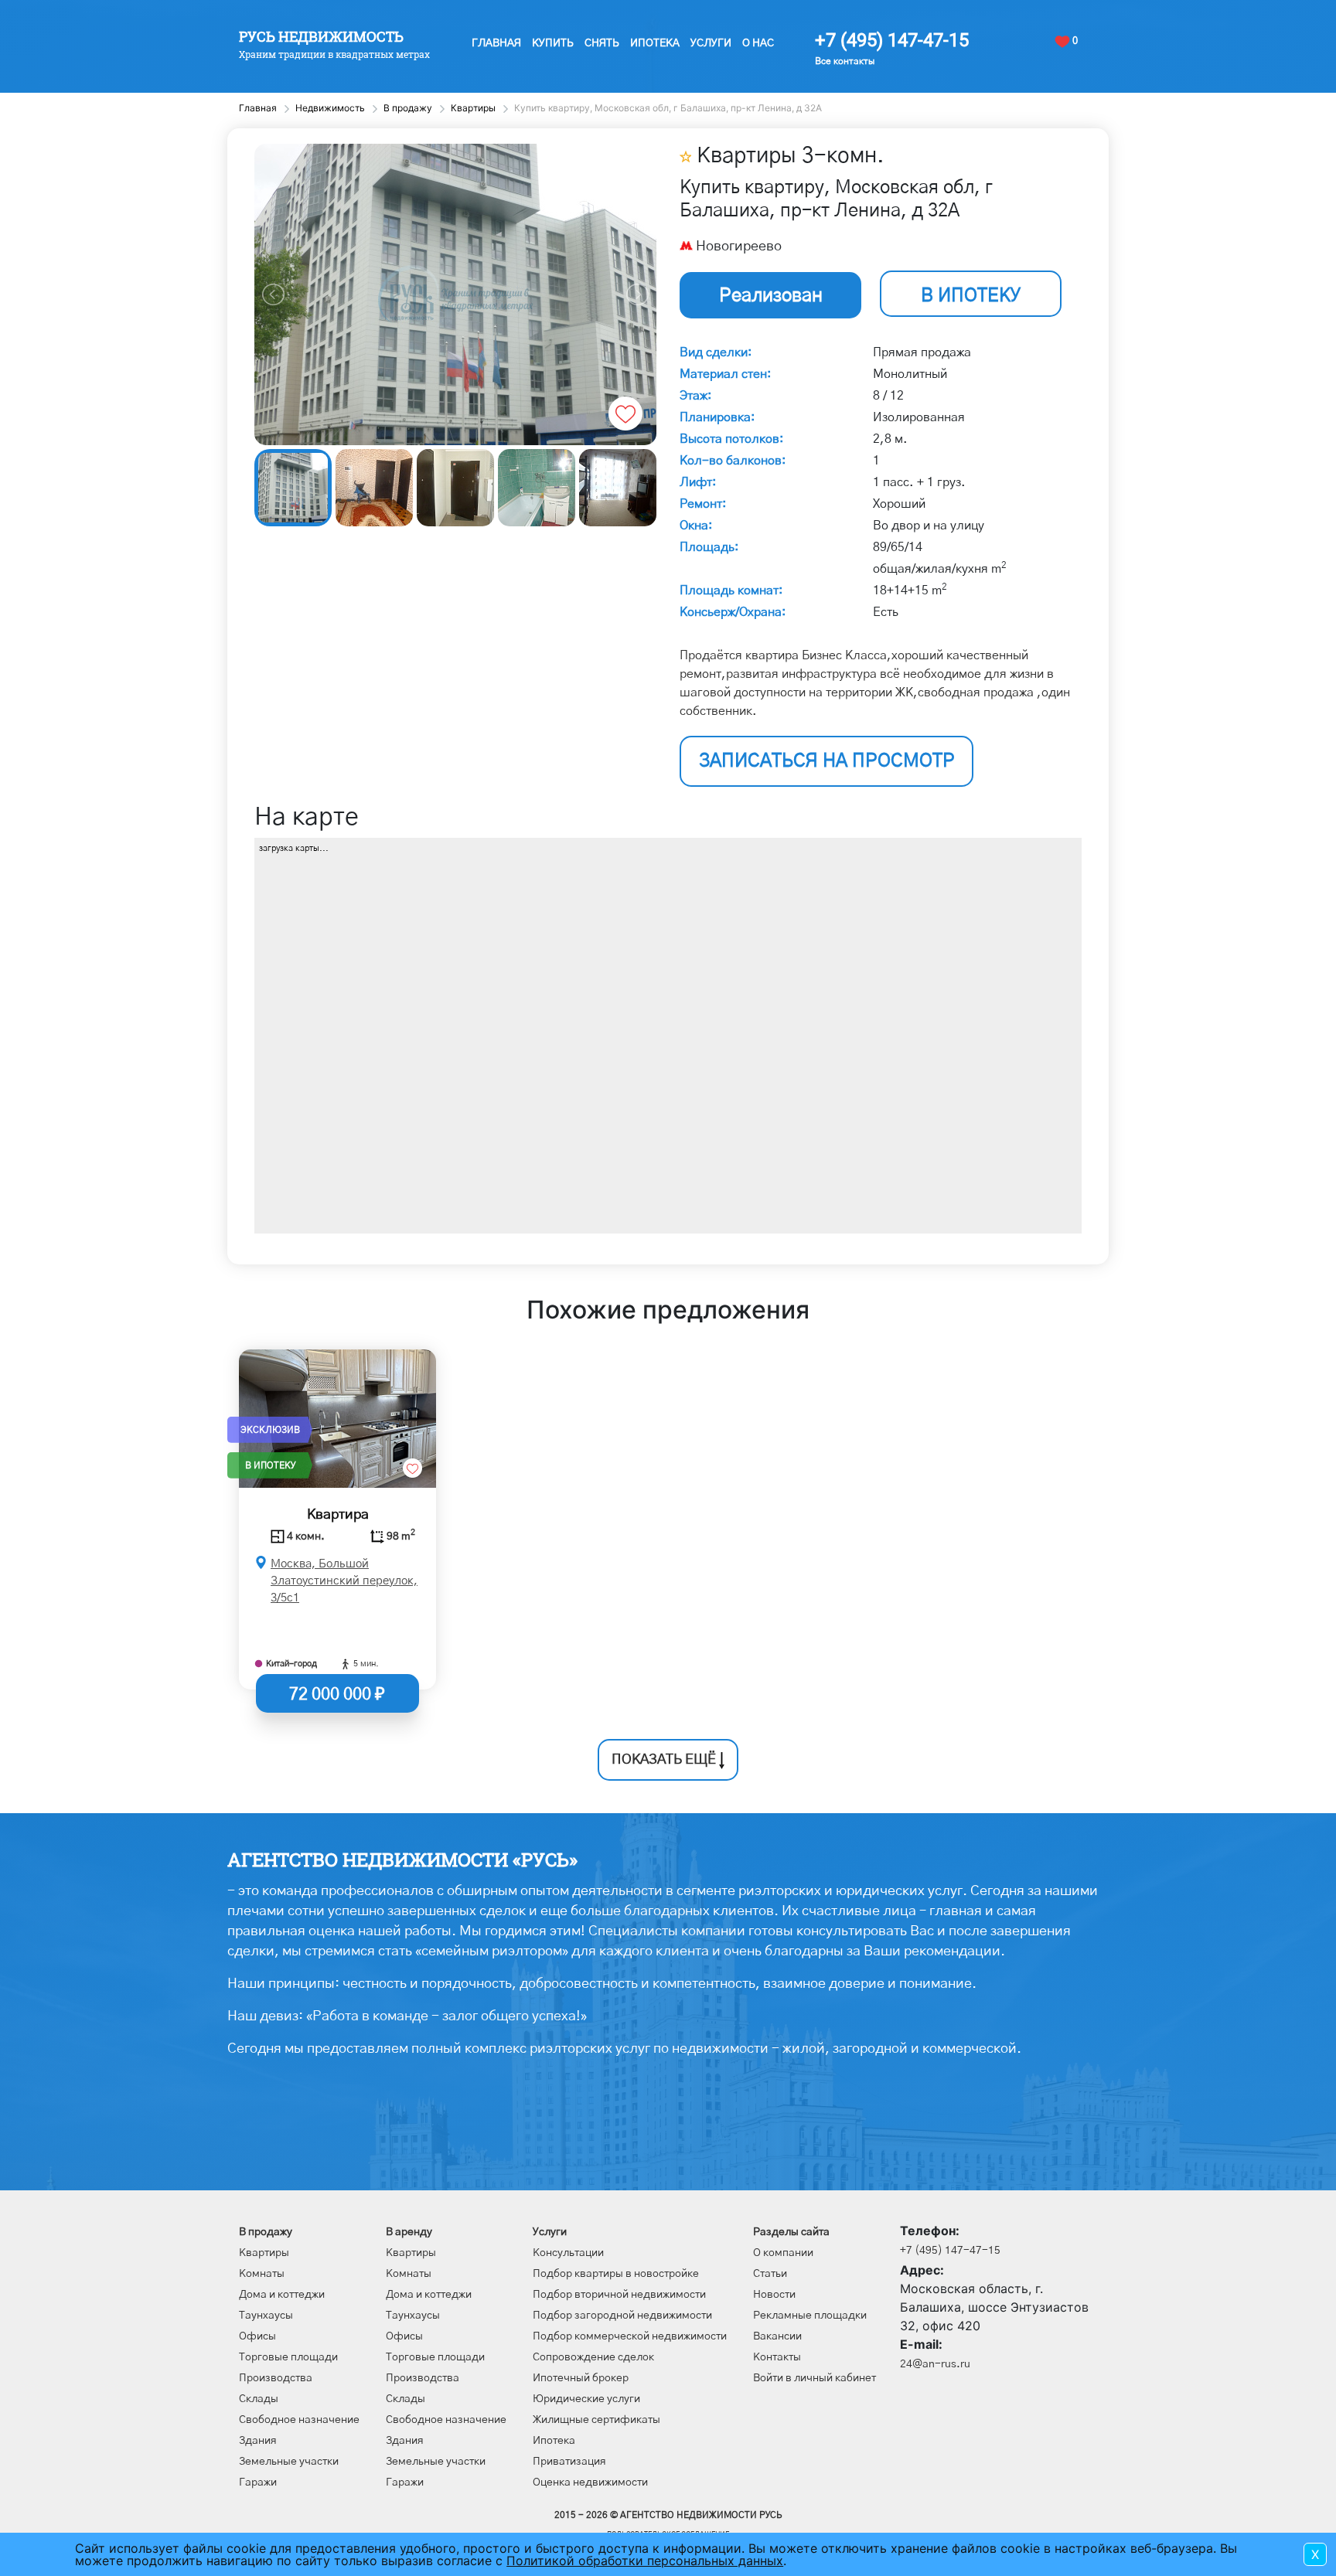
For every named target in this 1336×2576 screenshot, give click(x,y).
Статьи (770, 2274)
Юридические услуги (586, 2399)
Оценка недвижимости (590, 2482)
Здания (258, 2441)
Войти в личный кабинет (815, 2378)
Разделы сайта (791, 2232)
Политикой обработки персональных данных (645, 2561)
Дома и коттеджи (282, 2295)
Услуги (711, 43)
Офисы (257, 2336)
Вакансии (777, 2336)
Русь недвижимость (321, 36)
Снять (602, 43)
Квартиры (264, 2253)
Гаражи (258, 2482)
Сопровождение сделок (593, 2357)
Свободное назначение (299, 2420)
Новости (774, 2295)
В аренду (409, 2232)
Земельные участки (289, 2462)
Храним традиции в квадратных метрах (334, 54)
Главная (496, 43)
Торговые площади (288, 2357)
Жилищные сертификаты (596, 2420)
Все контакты (845, 61)
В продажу (266, 2232)
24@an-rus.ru (935, 2364)
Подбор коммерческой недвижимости (630, 2336)
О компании (783, 2253)
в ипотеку (971, 296)
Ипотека (655, 43)
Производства (276, 2378)
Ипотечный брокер (581, 2378)
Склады (259, 2399)
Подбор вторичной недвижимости (619, 2295)
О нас (758, 43)
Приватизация (569, 2462)
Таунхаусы (266, 2316)
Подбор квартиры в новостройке (616, 2274)
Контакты (777, 2357)
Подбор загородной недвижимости (622, 2316)
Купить (553, 43)
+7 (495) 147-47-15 (892, 40)
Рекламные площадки (810, 2316)
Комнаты (262, 2274)
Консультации (568, 2253)
